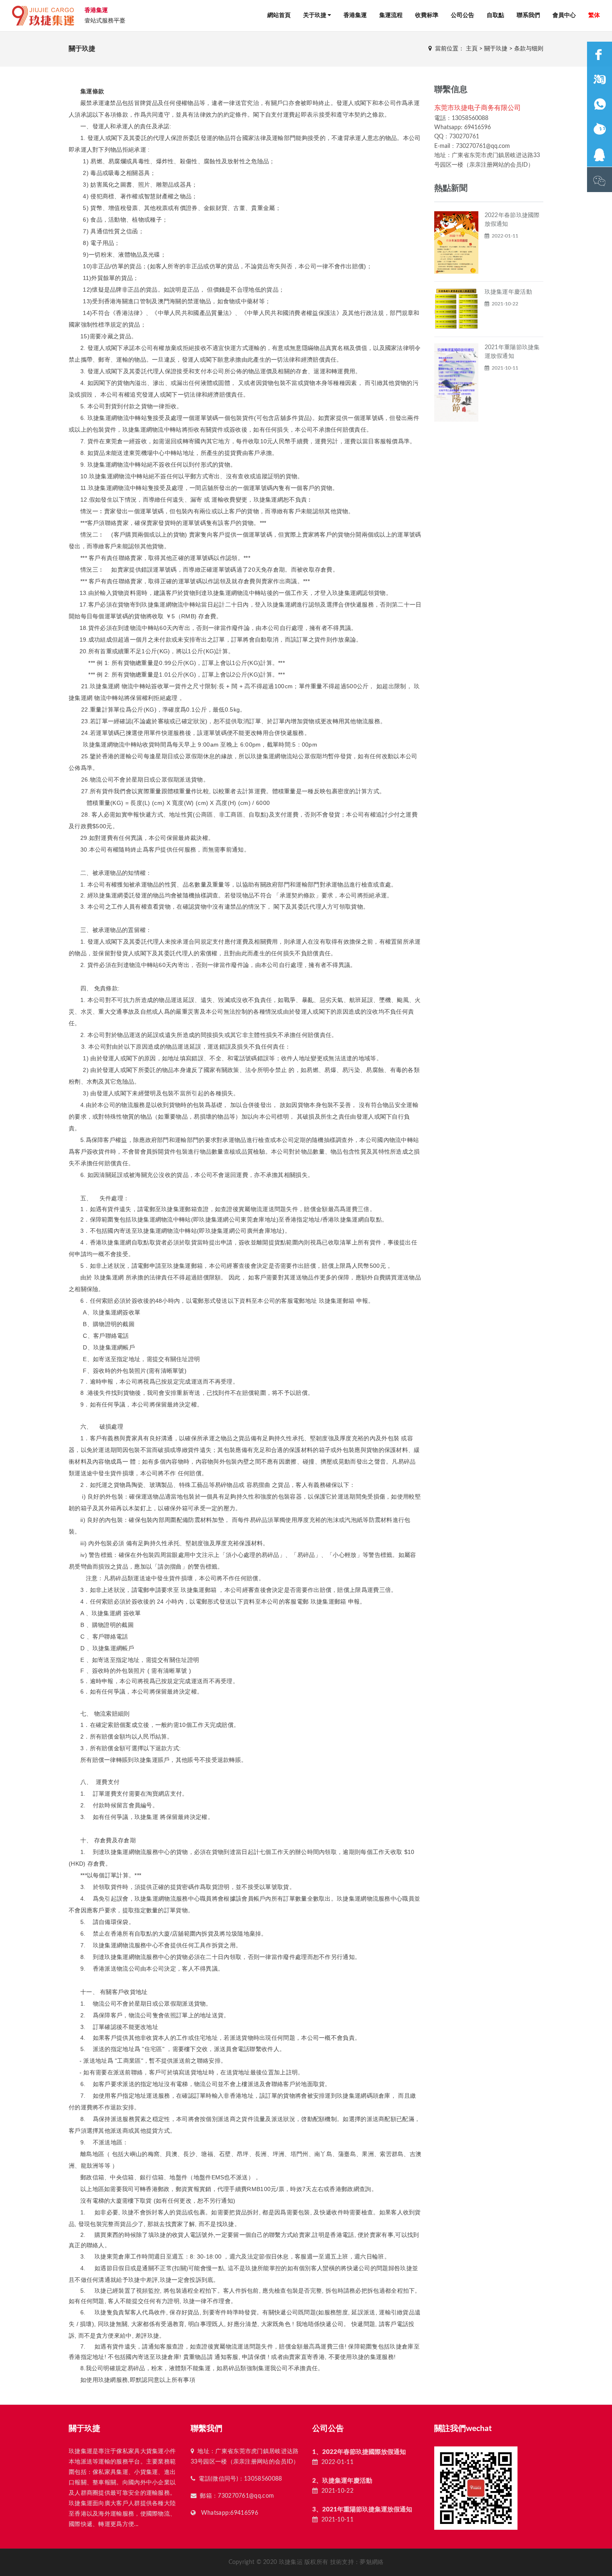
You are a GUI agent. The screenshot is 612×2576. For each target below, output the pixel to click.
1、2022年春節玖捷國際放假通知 (359, 2452)
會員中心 (564, 15)
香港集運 (355, 15)
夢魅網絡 (372, 2562)
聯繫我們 (206, 2429)
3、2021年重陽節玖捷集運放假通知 (362, 2510)
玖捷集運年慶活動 (508, 292)
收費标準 (427, 15)
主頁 (472, 49)
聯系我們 (528, 15)
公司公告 (463, 15)
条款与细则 (529, 49)
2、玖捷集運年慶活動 (342, 2481)
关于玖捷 (315, 15)
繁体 (594, 15)
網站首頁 (279, 15)
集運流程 (391, 15)
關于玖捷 (496, 49)
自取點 (495, 15)
